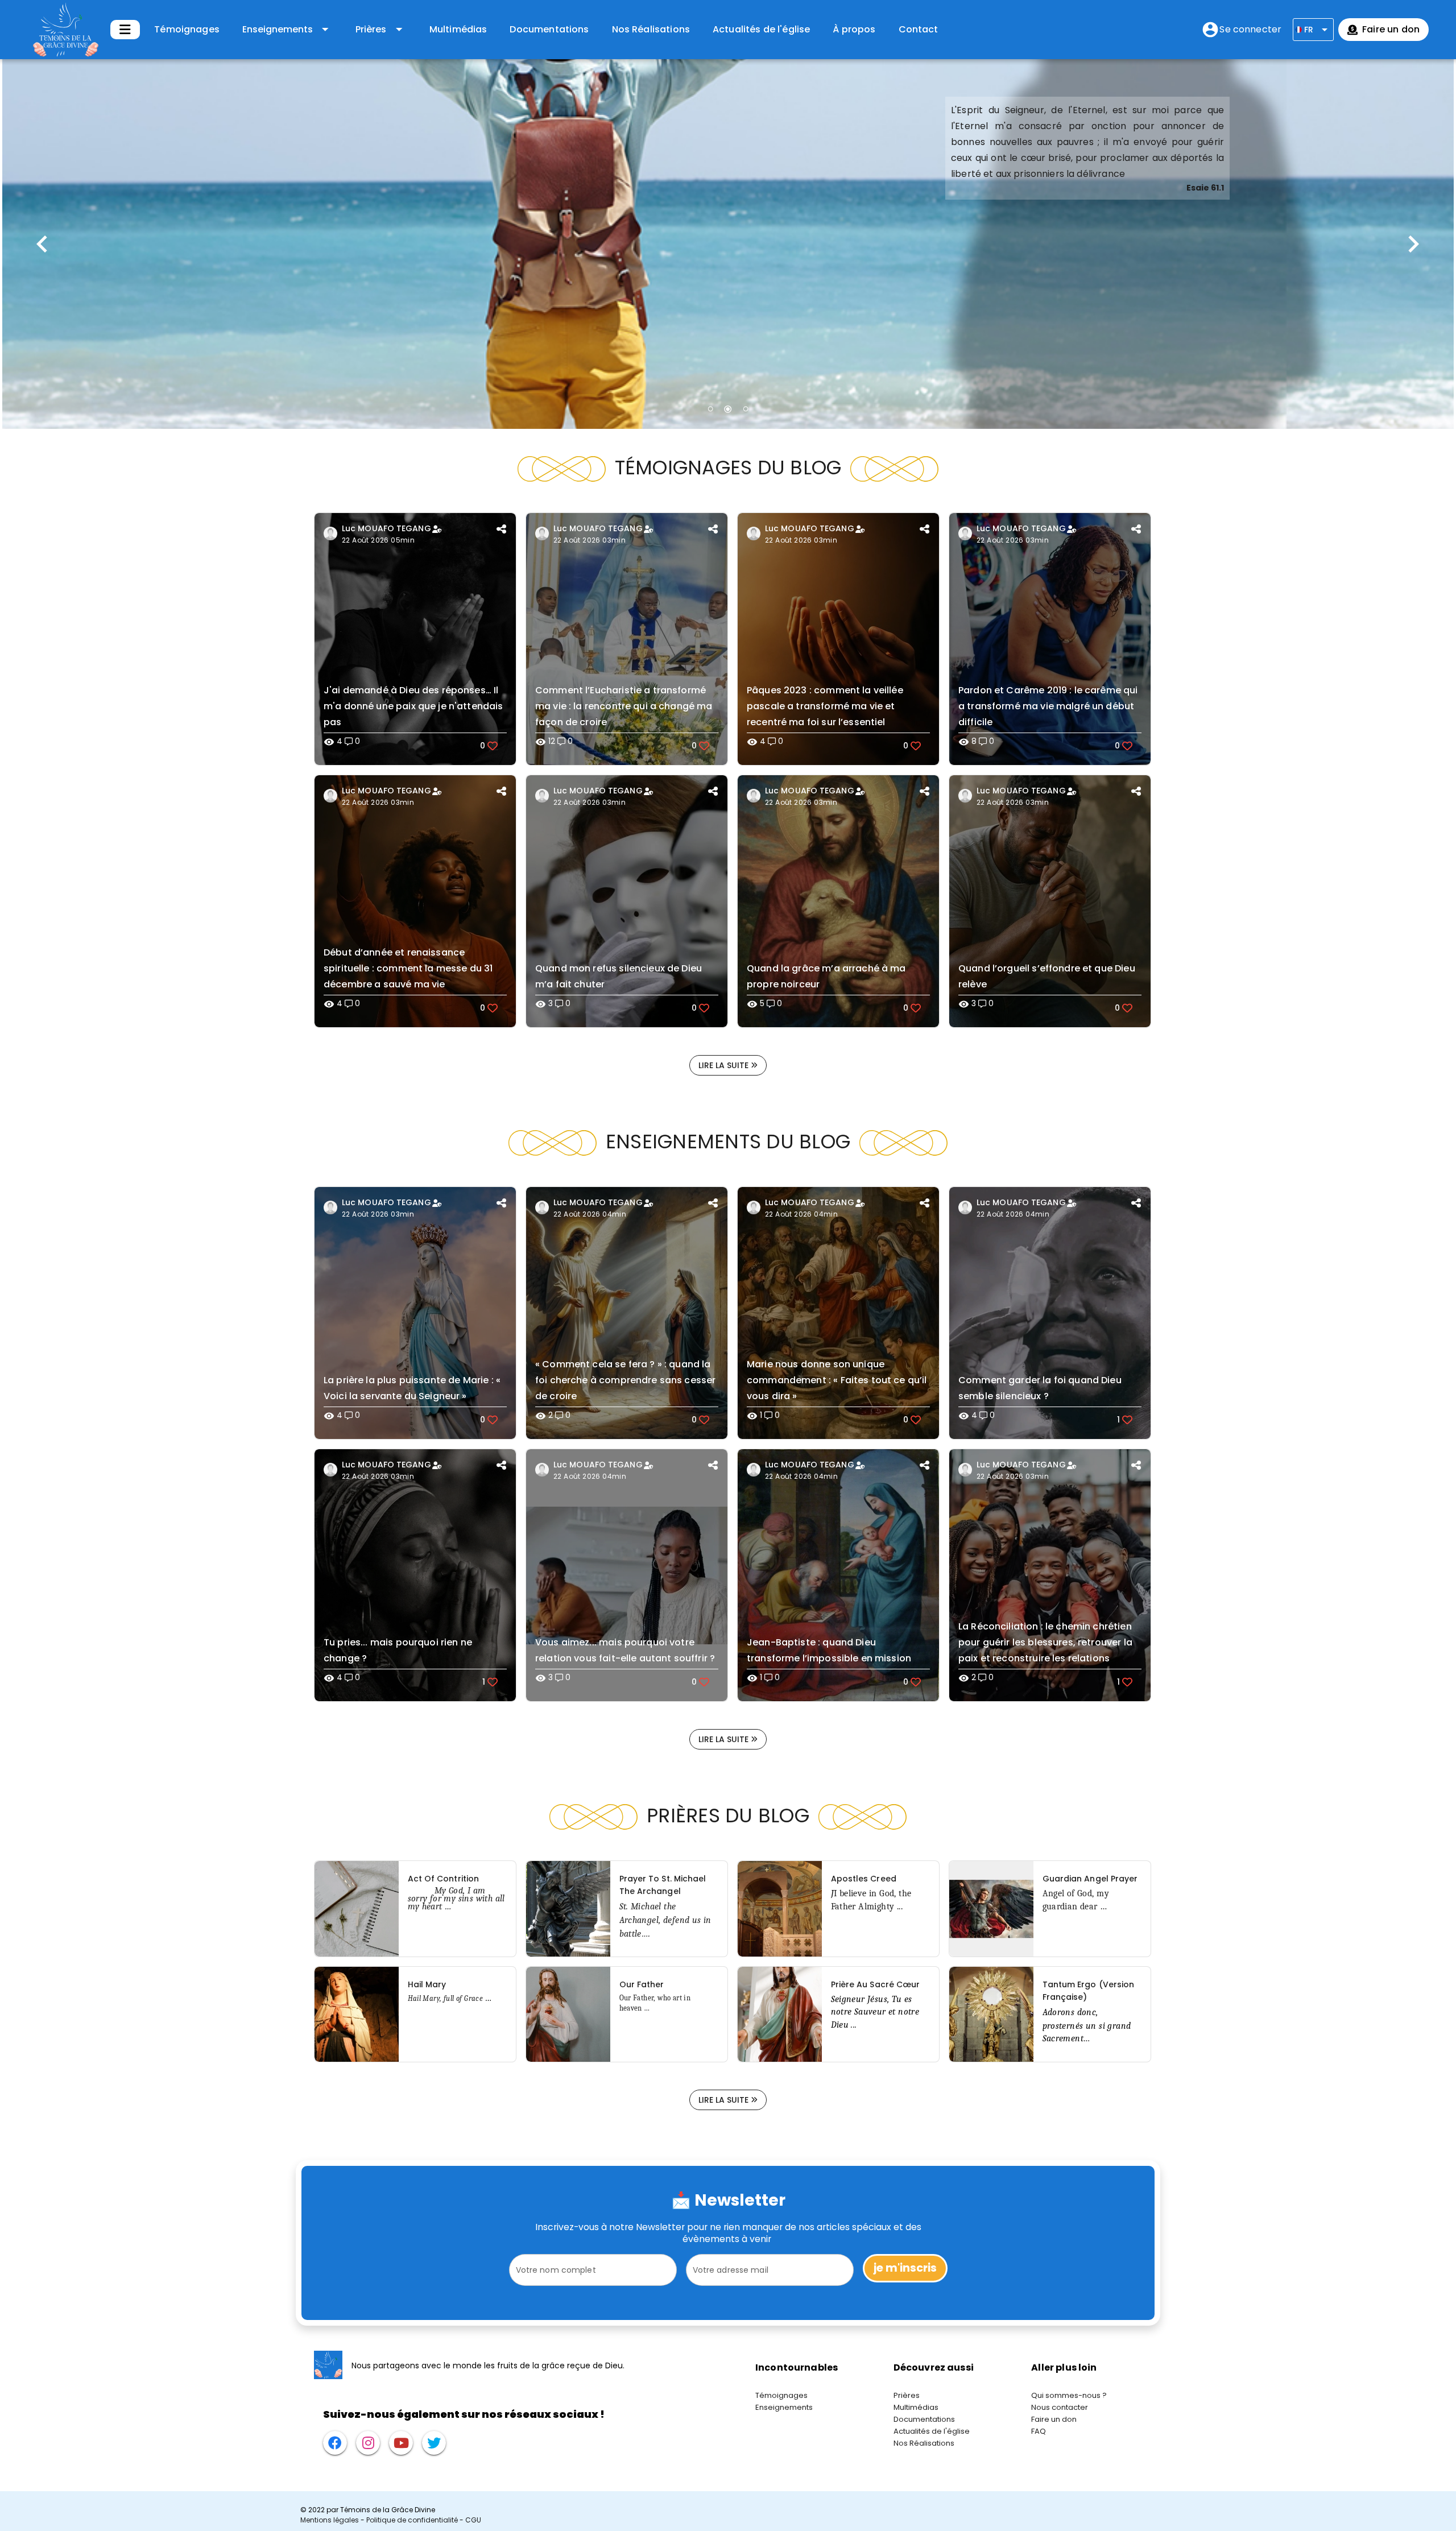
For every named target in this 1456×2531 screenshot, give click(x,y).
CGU (473, 2520)
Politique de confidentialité (412, 2520)
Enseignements (784, 2407)
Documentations (549, 29)
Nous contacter (1060, 2407)
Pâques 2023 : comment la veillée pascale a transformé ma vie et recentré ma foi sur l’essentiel (825, 706)
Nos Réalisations (651, 29)
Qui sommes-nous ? (1069, 2395)
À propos (854, 29)
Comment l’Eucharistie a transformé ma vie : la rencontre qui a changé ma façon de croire (624, 706)
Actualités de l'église (761, 29)
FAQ (1039, 2431)
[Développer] (125, 30)
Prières (907, 2395)
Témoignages (187, 29)
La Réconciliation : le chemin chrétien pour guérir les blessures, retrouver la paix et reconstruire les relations (1045, 1642)
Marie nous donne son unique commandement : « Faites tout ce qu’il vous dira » (837, 1380)
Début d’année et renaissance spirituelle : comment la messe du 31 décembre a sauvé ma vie (408, 968)
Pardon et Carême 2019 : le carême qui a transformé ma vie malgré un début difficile (1048, 706)
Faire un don (1054, 2419)
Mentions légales (330, 2520)
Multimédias (458, 29)
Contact (919, 29)
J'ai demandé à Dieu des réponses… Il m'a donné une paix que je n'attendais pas (413, 706)
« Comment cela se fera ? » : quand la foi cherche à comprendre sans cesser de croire (625, 1380)
